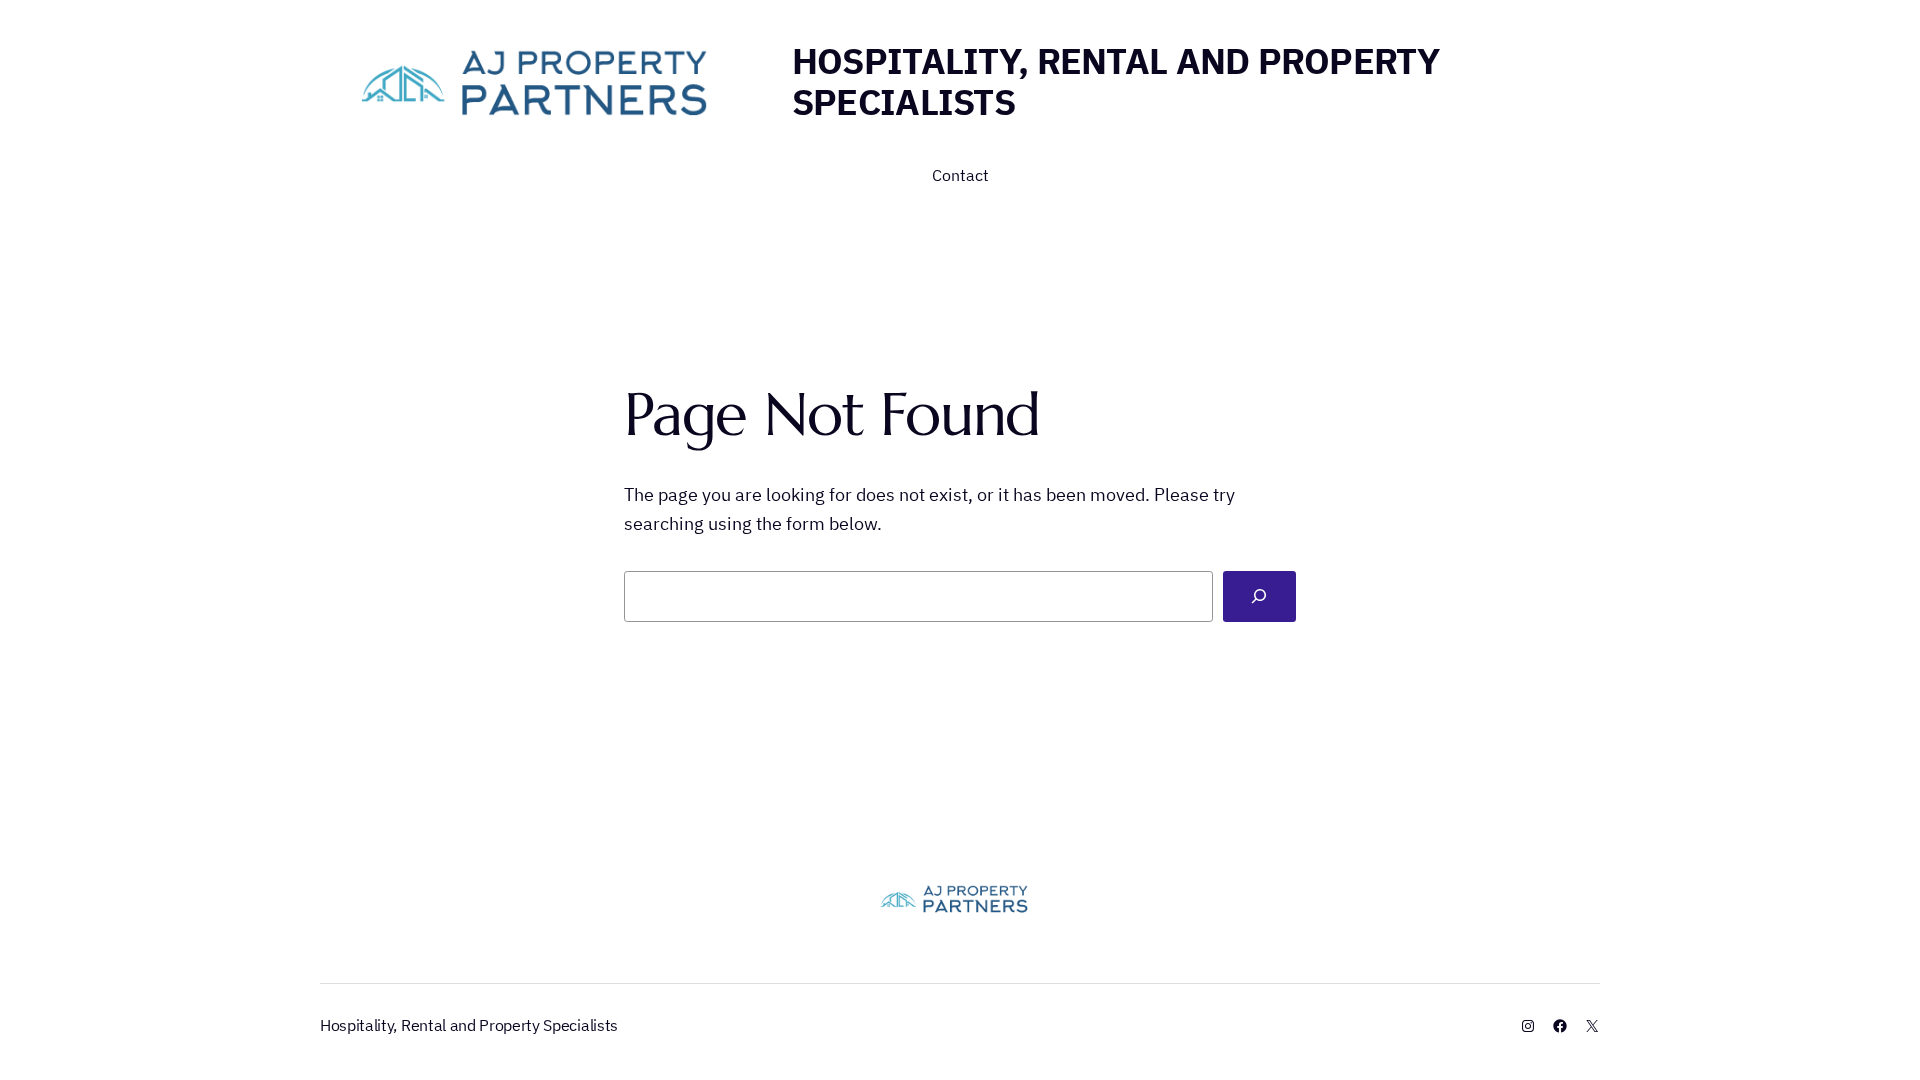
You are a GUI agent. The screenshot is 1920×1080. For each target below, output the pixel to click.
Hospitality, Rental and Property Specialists (1115, 81)
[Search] (1259, 596)
